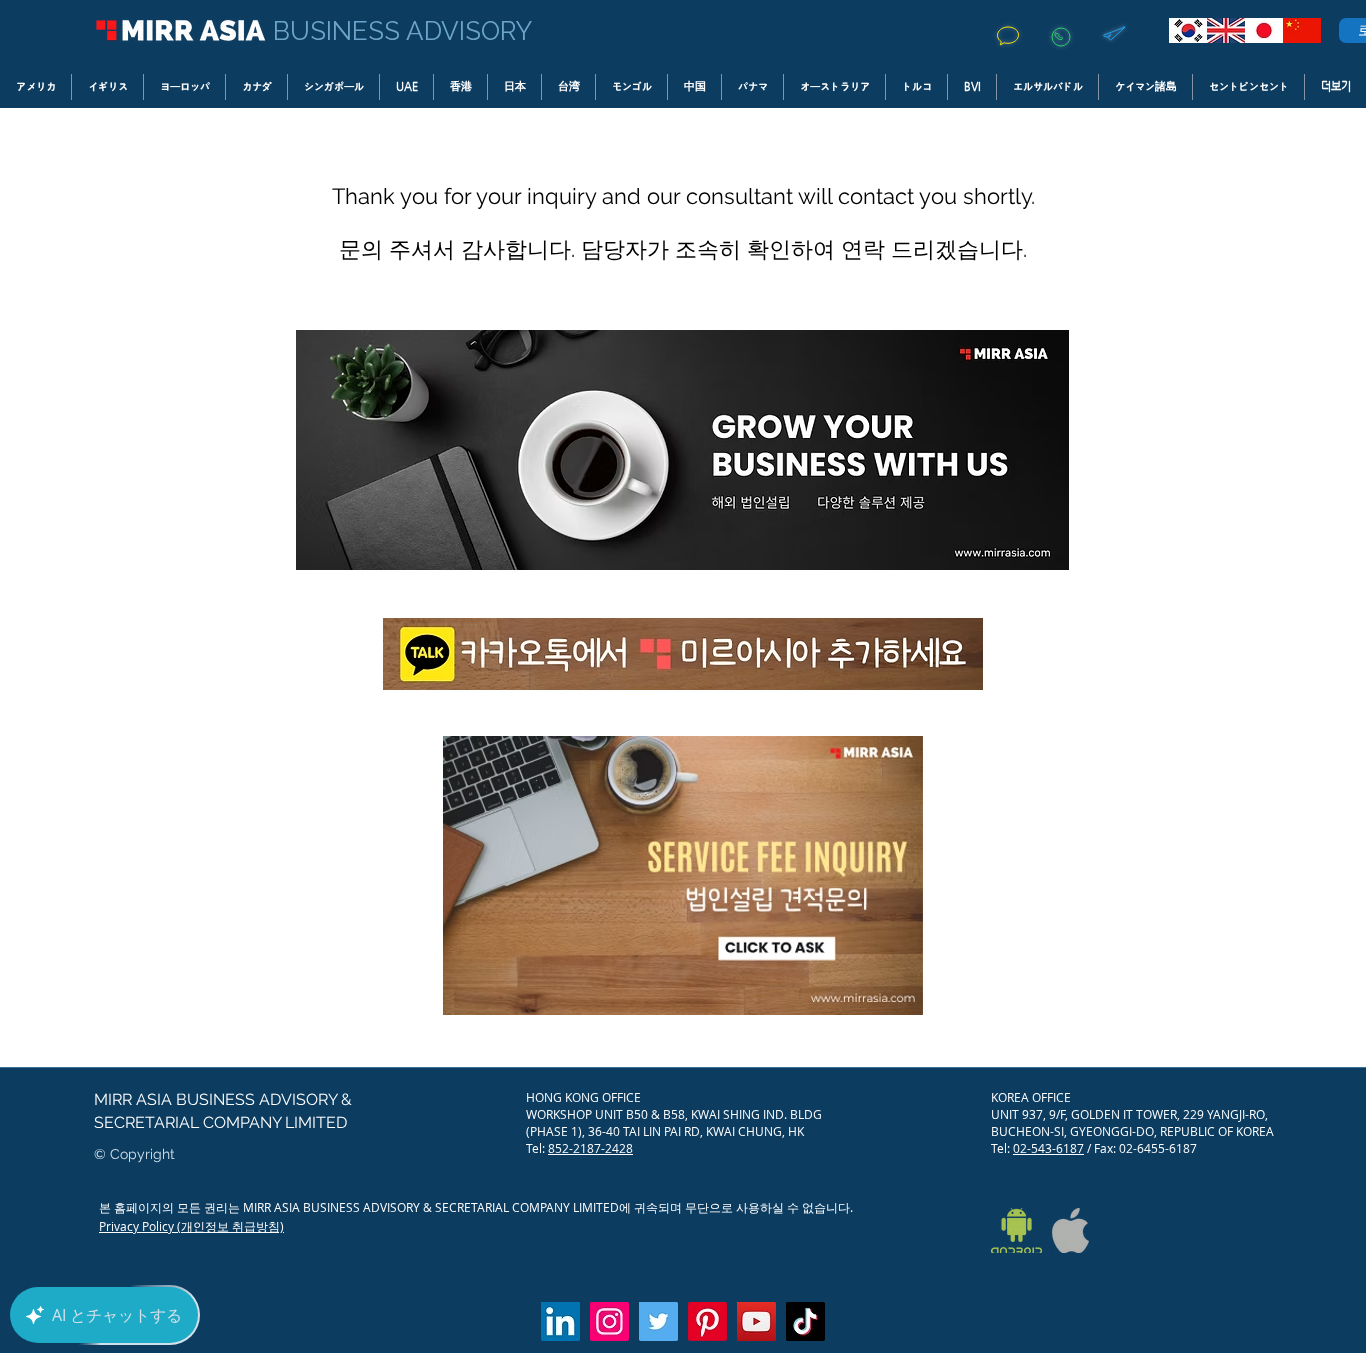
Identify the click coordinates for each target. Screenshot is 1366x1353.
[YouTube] (756, 1321)
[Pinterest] (707, 1321)
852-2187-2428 (590, 1148)
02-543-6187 (1048, 1148)
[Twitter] (658, 1321)
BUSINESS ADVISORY (402, 31)
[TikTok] (805, 1321)
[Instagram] (609, 1321)
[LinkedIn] (560, 1321)
